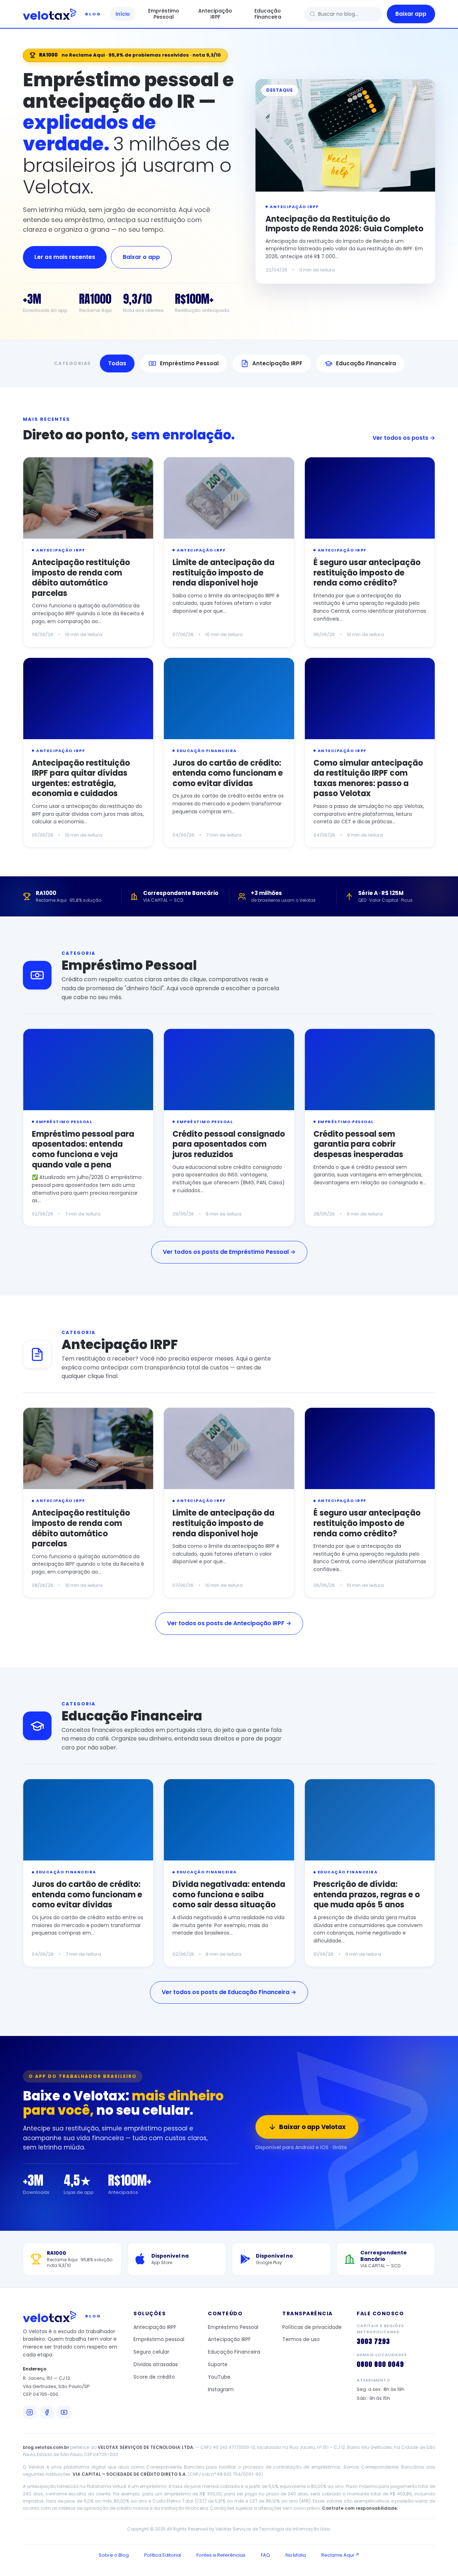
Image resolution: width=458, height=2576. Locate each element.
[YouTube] (64, 2412)
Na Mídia (296, 2555)
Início (123, 14)
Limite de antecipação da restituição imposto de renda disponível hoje (223, 573)
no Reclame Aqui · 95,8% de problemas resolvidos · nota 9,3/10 (130, 55)
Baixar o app (141, 257)
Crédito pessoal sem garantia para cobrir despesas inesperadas (358, 1144)
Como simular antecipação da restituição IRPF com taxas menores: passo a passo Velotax (368, 778)
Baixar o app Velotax (312, 2127)
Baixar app (411, 14)
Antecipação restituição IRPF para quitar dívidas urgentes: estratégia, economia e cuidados (81, 778)
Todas (117, 363)
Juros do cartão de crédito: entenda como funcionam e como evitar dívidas (228, 773)
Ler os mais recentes (65, 257)
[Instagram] (30, 2412)
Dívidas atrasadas (156, 2364)
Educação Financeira (268, 14)
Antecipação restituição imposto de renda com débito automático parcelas (81, 578)
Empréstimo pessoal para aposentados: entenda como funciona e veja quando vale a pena (83, 1149)
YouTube (219, 2377)
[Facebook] (47, 2412)
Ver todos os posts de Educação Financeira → (229, 1992)
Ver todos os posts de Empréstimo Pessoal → (229, 1252)
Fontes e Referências (221, 2555)
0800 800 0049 (380, 2364)
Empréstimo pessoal (159, 2339)
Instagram (221, 2389)
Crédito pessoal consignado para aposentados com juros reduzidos (229, 1144)
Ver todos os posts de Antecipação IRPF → (229, 1623)
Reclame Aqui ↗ (340, 2555)
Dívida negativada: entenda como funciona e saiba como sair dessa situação (229, 1894)
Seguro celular (151, 2352)
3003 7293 (373, 2341)
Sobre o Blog (114, 2555)
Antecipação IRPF (215, 14)
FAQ (265, 2555)
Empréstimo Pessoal (164, 14)
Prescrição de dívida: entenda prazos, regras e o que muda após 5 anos (367, 1894)
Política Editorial (163, 2555)
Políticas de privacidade (312, 2327)
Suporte (218, 2364)
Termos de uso (301, 2339)
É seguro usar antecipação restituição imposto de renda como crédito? (367, 573)
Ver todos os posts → (404, 438)
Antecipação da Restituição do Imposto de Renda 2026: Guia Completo (344, 224)
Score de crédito (154, 2377)
